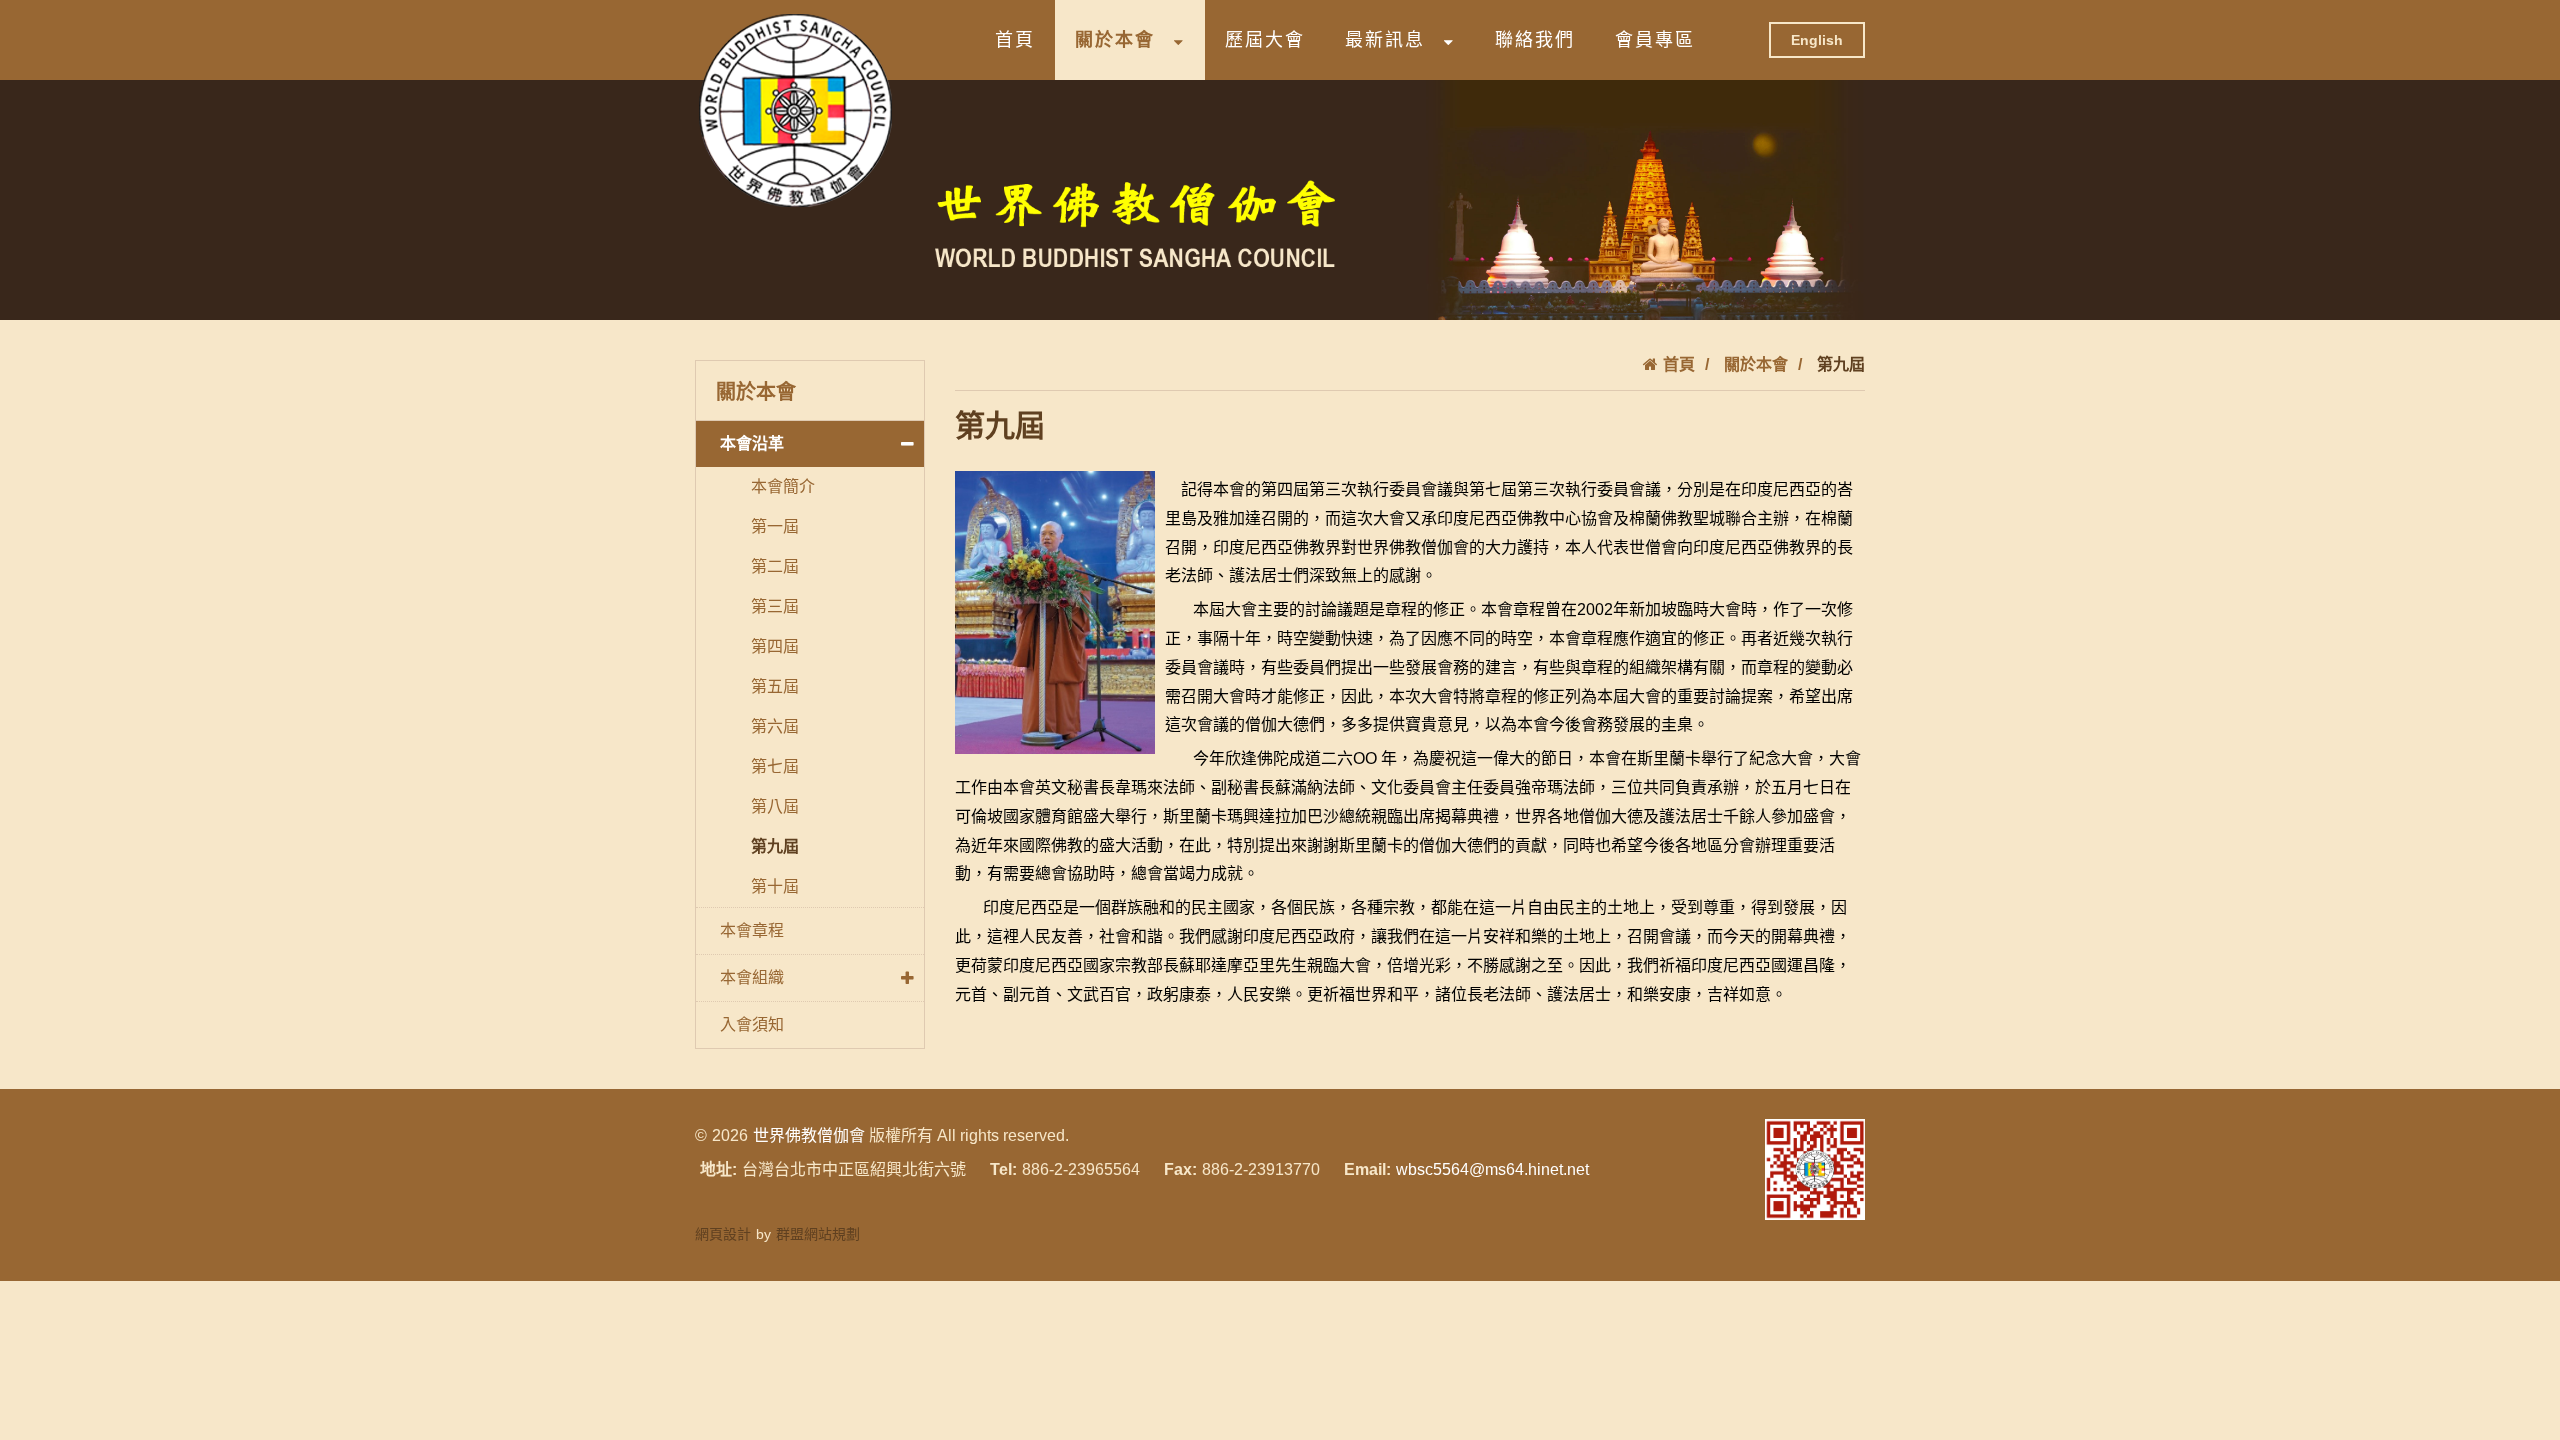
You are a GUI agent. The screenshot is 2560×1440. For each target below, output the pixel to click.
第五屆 (775, 686)
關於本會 (1115, 40)
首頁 (1015, 40)
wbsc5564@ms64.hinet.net (1492, 1169)
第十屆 (775, 886)
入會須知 (752, 1024)
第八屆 (775, 806)
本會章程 (752, 930)
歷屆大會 (1265, 40)
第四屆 (775, 646)
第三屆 (775, 606)
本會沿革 (752, 443)
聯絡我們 (1535, 40)
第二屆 (775, 566)
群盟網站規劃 (818, 1234)
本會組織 (752, 977)
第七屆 (775, 766)
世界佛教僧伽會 (809, 1135)
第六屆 (775, 726)
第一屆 (775, 526)
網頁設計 (723, 1234)
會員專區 (1655, 40)
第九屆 (775, 846)
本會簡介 (783, 486)
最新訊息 (1385, 40)
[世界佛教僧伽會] (795, 110)
